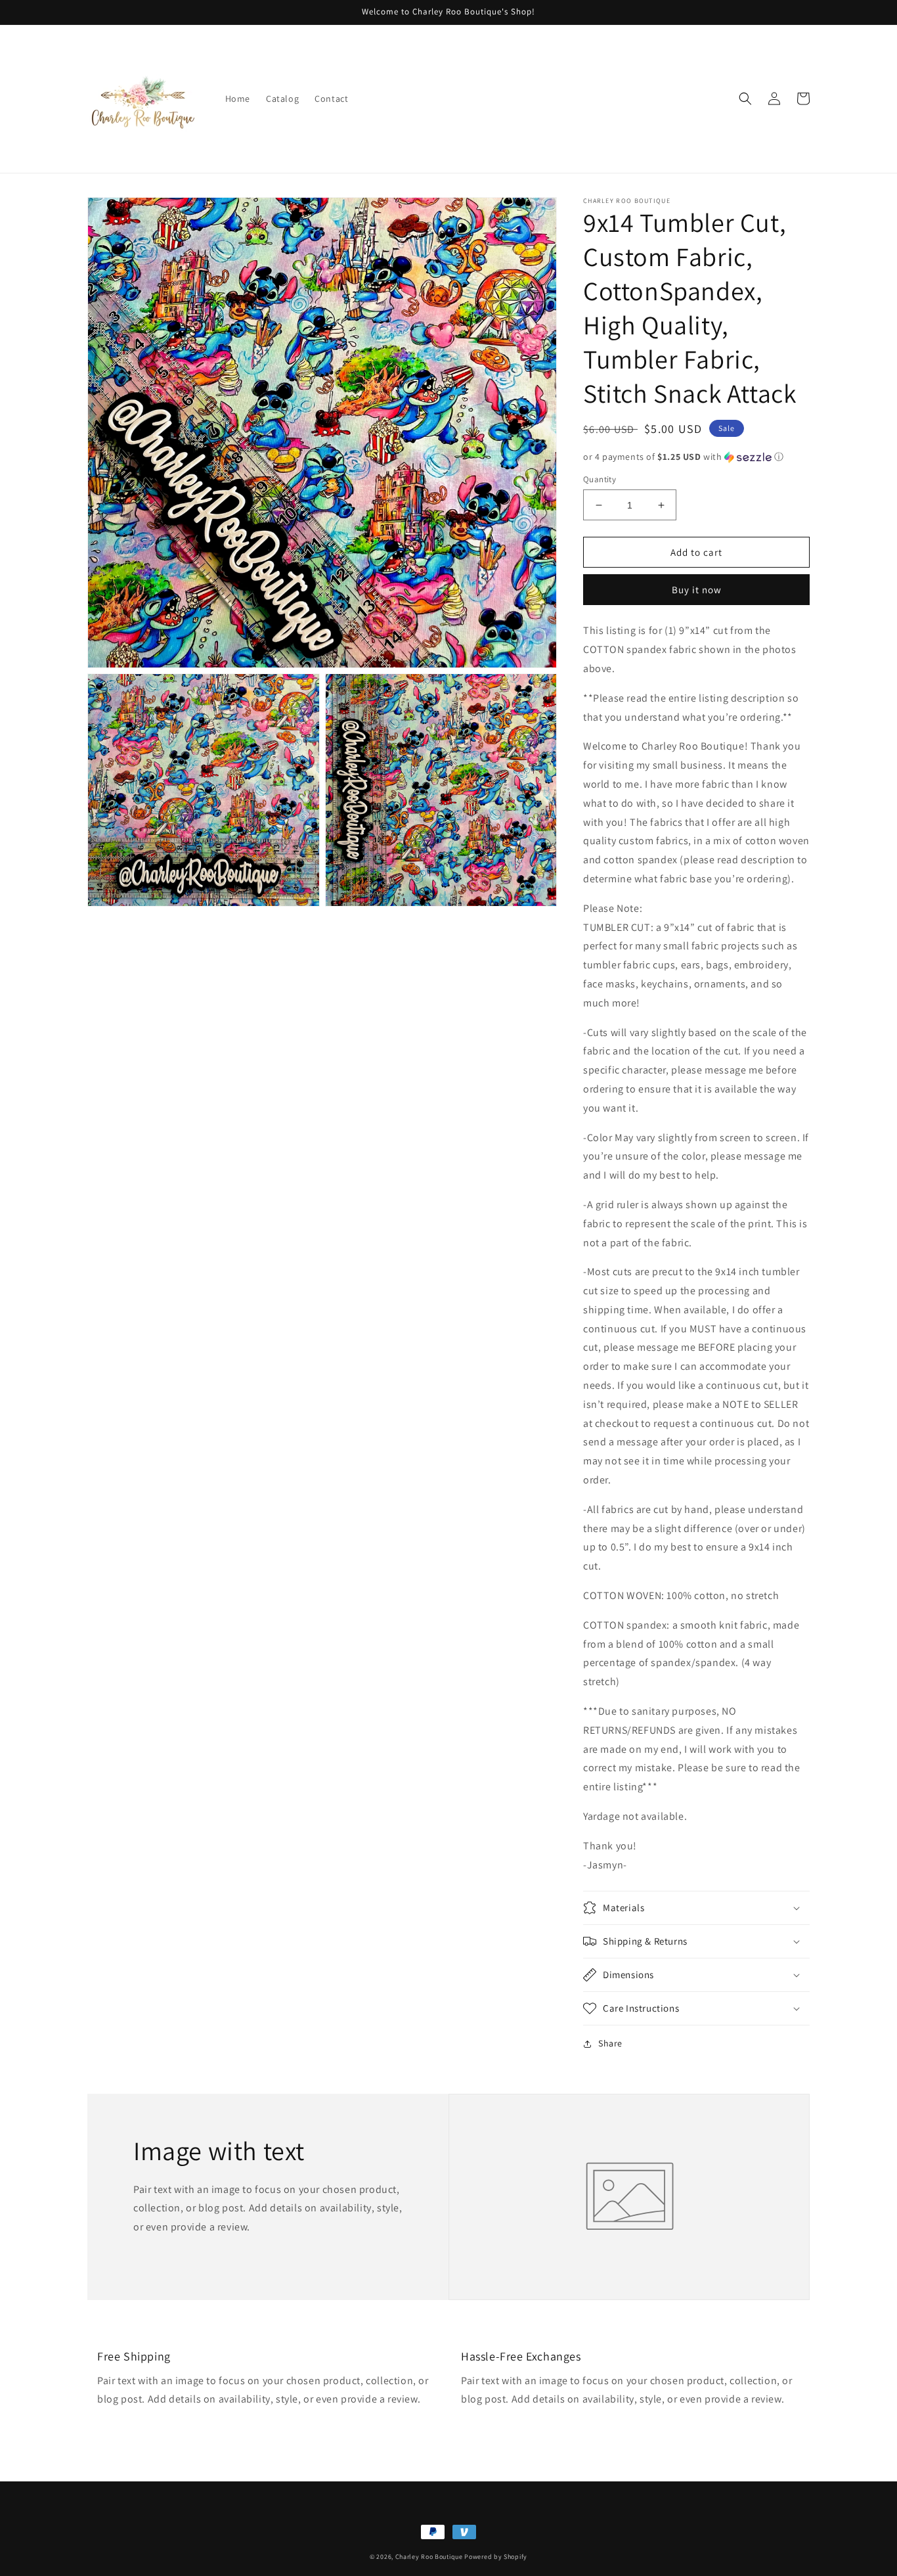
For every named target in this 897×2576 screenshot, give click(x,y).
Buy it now (697, 590)
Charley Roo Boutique (429, 2557)
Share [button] (610, 2043)
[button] (745, 99)
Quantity (600, 479)
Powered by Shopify (496, 2557)
